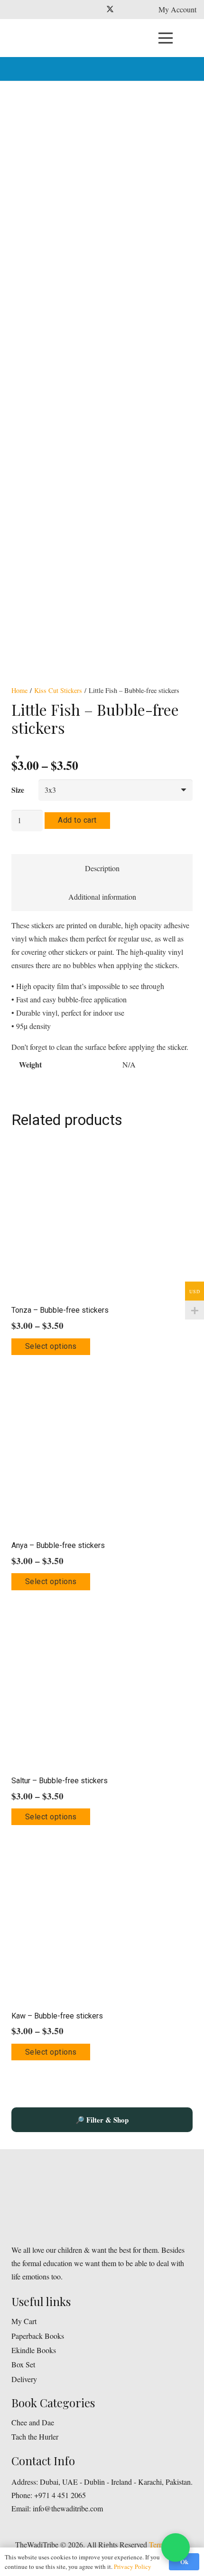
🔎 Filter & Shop (102, 2120)
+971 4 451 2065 (60, 2495)
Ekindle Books (34, 2350)
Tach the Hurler (35, 2437)
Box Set (23, 2364)
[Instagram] (125, 10)
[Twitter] (110, 10)
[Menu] (166, 38)
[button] (190, 69)
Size (18, 790)
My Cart (24, 2321)
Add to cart (77, 820)
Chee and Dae (33, 2422)
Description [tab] (102, 868)
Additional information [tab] (102, 897)
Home (19, 690)
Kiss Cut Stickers (58, 690)
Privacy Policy (133, 2566)
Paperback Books (38, 2336)
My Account (177, 9)
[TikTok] (140, 10)
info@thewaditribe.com (67, 2508)
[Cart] (192, 38)
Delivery (24, 2379)
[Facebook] (95, 10)
